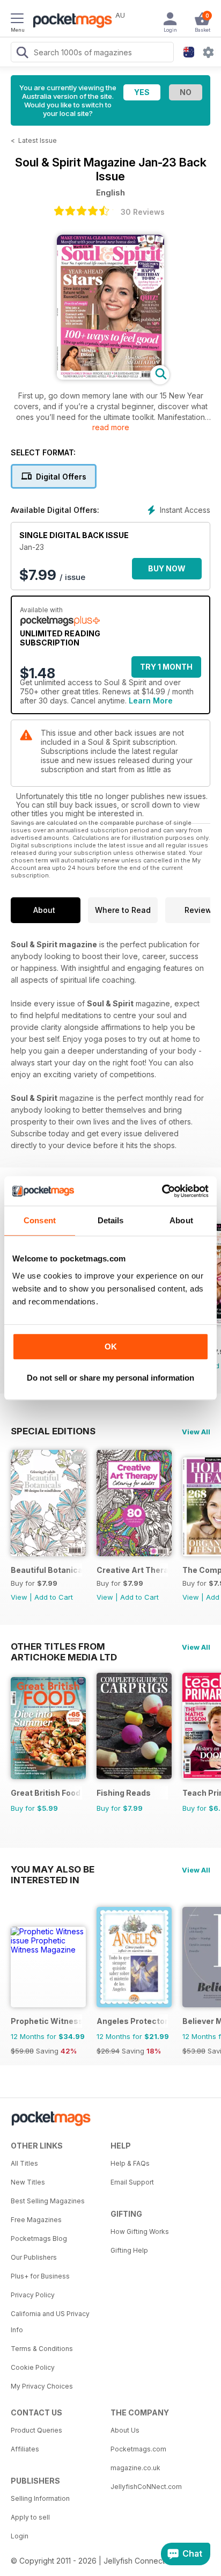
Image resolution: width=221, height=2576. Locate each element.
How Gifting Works (140, 2232)
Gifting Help (129, 2250)
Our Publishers (34, 2257)
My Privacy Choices (42, 2386)
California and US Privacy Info (50, 2322)
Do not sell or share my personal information (110, 1378)
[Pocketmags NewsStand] (70, 21)
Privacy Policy (33, 2295)
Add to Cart (54, 1597)
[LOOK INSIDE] (110, 377)
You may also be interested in (53, 1869)
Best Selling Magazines (48, 2201)
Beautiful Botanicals (46, 1570)
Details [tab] (111, 1220)
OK (111, 1347)
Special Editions (53, 1431)
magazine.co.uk (135, 2468)
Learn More (151, 701)
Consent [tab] (40, 1220)
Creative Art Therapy (132, 1570)
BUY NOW (167, 568)
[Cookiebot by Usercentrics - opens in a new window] (162, 1191)
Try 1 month (166, 667)
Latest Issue (38, 140)
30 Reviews (143, 212)
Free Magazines (36, 2220)
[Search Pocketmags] (22, 54)
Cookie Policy (33, 2367)
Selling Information (40, 2498)
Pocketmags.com (138, 2449)
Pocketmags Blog (39, 2238)
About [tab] (181, 1220)
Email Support (132, 2182)
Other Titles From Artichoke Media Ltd (64, 1646)
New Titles (28, 2182)
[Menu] (17, 20)
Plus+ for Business (40, 2276)
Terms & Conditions (42, 2349)
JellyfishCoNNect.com (146, 2487)
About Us (125, 2430)
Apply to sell (30, 2517)
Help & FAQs (130, 2163)
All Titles (24, 2163)
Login (20, 2536)
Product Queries (36, 2430)
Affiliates (25, 2449)
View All (196, 1432)
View (19, 1597)
